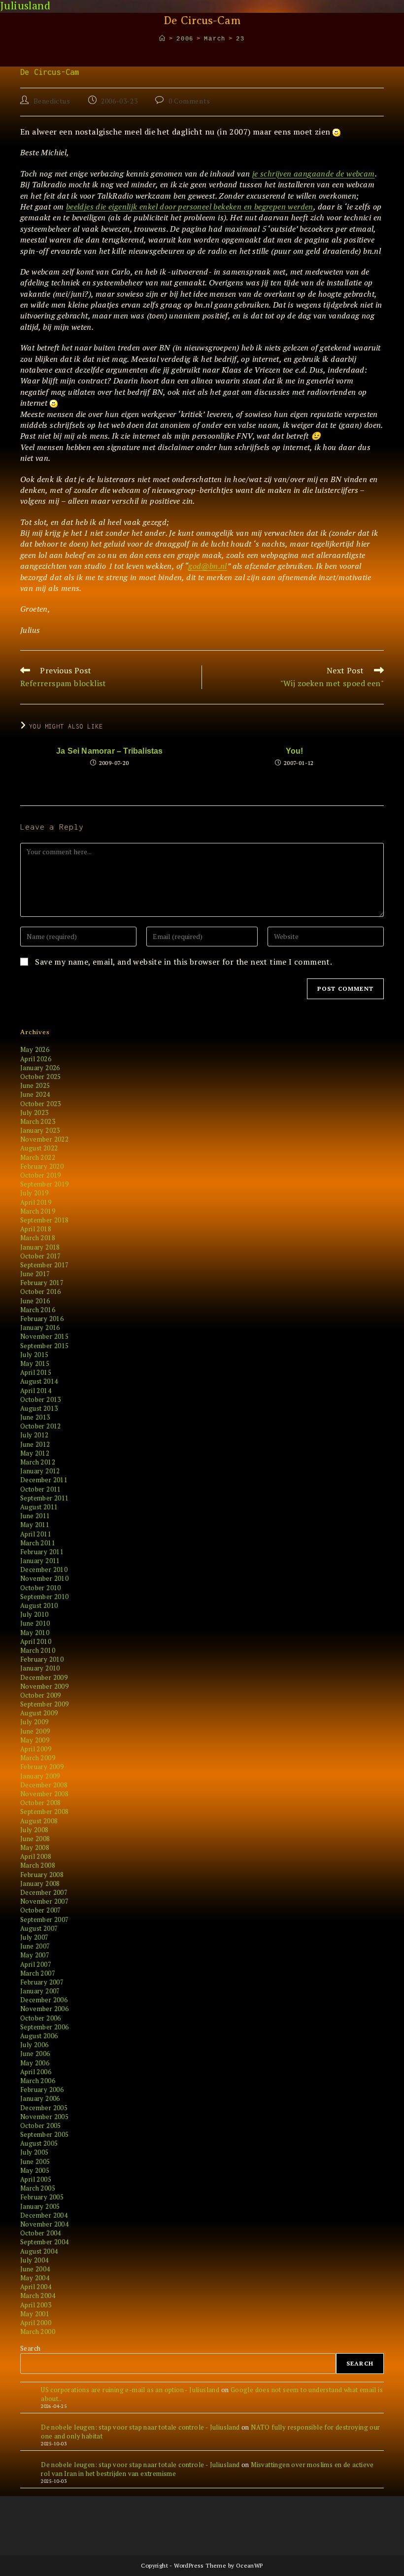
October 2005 (41, 2125)
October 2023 (41, 1104)
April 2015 (36, 1372)
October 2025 (41, 1077)
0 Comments (189, 101)
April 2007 (36, 1964)
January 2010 (40, 1668)
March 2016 (38, 1310)
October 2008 (41, 1803)
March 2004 (38, 2296)
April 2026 (36, 1059)
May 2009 (35, 1740)
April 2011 (36, 1534)
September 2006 (45, 2027)
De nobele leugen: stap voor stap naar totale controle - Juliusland (140, 2427)
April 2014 (36, 1391)
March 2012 (38, 1462)
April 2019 (36, 1202)
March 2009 (38, 1758)
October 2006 (41, 2018)
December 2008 (44, 1785)
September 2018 (45, 1220)
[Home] (163, 39)
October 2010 (41, 1588)
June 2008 (35, 1839)
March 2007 (38, 1973)
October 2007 (41, 1910)
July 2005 (34, 2152)
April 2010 (36, 1641)
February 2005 (42, 2197)
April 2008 (36, 1856)
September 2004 (45, 2242)
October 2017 (41, 1256)
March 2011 (38, 1543)
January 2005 (40, 2206)
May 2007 (35, 1955)
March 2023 (38, 1121)
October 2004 (41, 2233)
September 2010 (45, 1597)
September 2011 (45, 1498)
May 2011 (35, 1525)
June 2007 (35, 1946)
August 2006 (39, 2036)
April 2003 (36, 2305)
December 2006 (44, 2000)
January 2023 (40, 1130)
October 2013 (41, 1399)
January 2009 (40, 1776)
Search (30, 2348)
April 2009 (36, 1749)
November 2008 (44, 1794)
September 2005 (45, 2134)
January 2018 (40, 1247)
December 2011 (44, 1480)
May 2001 (35, 2314)
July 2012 (34, 1435)
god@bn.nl (208, 566)
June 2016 (35, 1301)
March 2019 (38, 1211)
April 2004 (36, 2287)
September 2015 (45, 1346)
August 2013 (39, 1408)
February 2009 (42, 1767)
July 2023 (34, 1113)
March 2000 (38, 2332)
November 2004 (44, 2224)
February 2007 (42, 1982)
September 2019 (45, 1184)
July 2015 (34, 1355)
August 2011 (39, 1507)
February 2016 (42, 1319)
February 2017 (42, 1283)
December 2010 (44, 1569)
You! (295, 751)
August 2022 (39, 1148)
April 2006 (36, 2072)
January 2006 (40, 2098)
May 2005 (35, 2170)
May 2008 (35, 1847)
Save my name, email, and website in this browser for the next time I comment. (184, 962)
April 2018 (36, 1229)
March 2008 (38, 1865)
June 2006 (35, 2054)
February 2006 (42, 2089)
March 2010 (38, 1650)
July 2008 (34, 1830)
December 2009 (44, 1677)
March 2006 (38, 2081)
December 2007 (44, 1892)
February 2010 (42, 1659)
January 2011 (40, 1561)
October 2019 (41, 1175)
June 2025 (35, 1085)
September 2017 (45, 1265)
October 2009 (41, 1695)
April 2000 (36, 2323)
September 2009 (45, 1704)
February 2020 (42, 1166)
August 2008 (39, 1821)
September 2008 (45, 1811)
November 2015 (44, 1336)
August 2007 (39, 1928)
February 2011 (42, 1552)
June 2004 (35, 2269)
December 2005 (44, 2108)
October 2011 (41, 1489)
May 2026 (35, 1049)
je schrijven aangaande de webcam (314, 174)
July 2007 (34, 1937)
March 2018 (38, 1238)
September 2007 (45, 1919)
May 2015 (35, 1363)
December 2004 (44, 2215)
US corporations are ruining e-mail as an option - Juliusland (130, 2390)
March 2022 (38, 1157)
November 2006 (44, 2009)
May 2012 (35, 1453)
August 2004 (39, 2251)
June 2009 (35, 1731)
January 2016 (40, 1327)
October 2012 (41, 1426)
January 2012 (40, 1471)
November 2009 (44, 1686)
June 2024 (35, 1094)
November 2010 (44, 1578)
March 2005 (38, 2188)
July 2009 (34, 1722)
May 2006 (35, 2063)
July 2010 (34, 1614)
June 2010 (35, 1623)
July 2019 (34, 1193)
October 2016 (41, 1291)
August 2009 (39, 1713)
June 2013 (35, 1417)
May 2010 (35, 1633)
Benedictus (52, 101)
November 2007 (44, 1901)
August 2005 (39, 2143)
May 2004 (35, 2278)
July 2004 (34, 2260)
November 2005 (44, 2117)
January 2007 (40, 1991)
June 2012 (35, 1444)
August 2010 (39, 1605)
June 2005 (35, 2161)
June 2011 (35, 1516)
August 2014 (39, 1381)
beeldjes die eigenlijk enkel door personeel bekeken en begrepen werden (190, 207)
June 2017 (35, 1274)
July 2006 (34, 2045)
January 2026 (40, 1068)
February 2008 (42, 1875)
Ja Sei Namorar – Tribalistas (110, 751)
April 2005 (36, 2179)
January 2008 (40, 1883)
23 (240, 39)
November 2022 (44, 1139)
